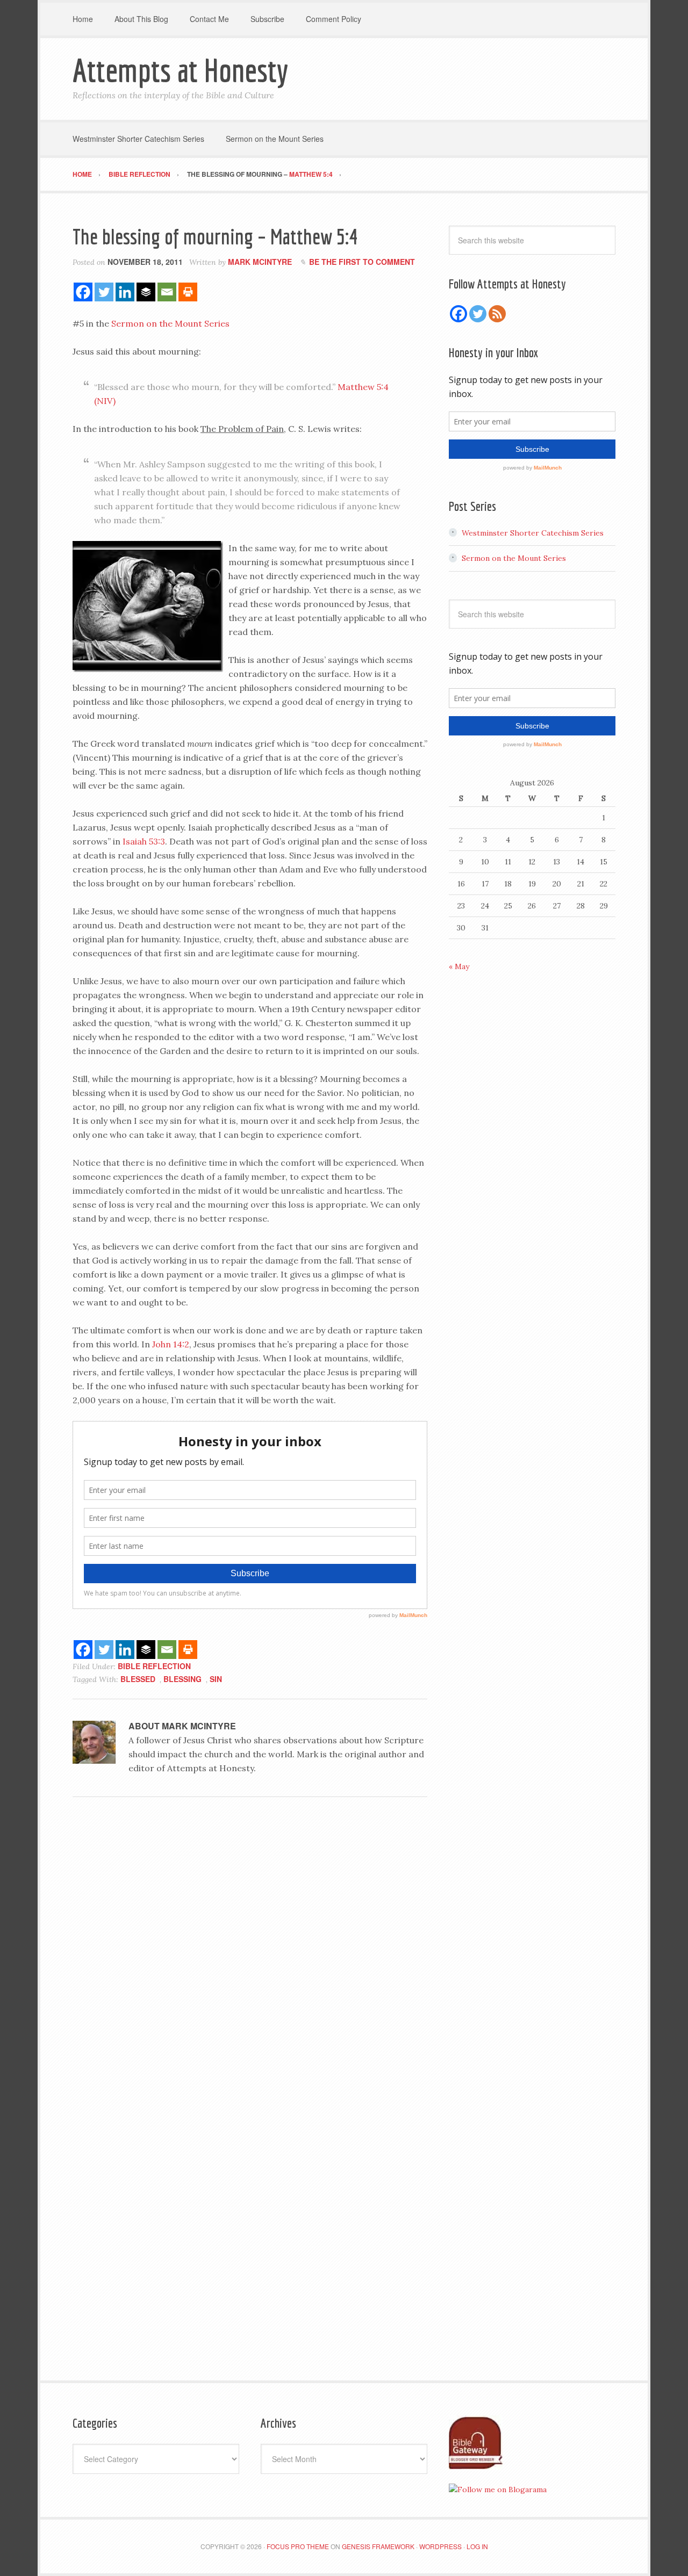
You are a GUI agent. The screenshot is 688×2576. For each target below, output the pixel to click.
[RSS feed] (497, 314)
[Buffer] (146, 292)
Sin (216, 1679)
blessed (138, 1679)
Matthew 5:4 (311, 174)
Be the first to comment (362, 262)
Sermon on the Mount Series (170, 323)
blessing (182, 1679)
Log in (477, 2546)
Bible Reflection (154, 1666)
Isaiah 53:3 (144, 841)
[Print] (188, 292)
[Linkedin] (125, 292)
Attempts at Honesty (180, 70)
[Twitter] (104, 292)
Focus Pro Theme (298, 2546)
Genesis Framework (378, 2546)
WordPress (440, 2546)
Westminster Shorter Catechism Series (533, 533)
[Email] (167, 292)
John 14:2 (171, 1344)
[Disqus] (250, 1953)
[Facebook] (83, 292)
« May (459, 966)
